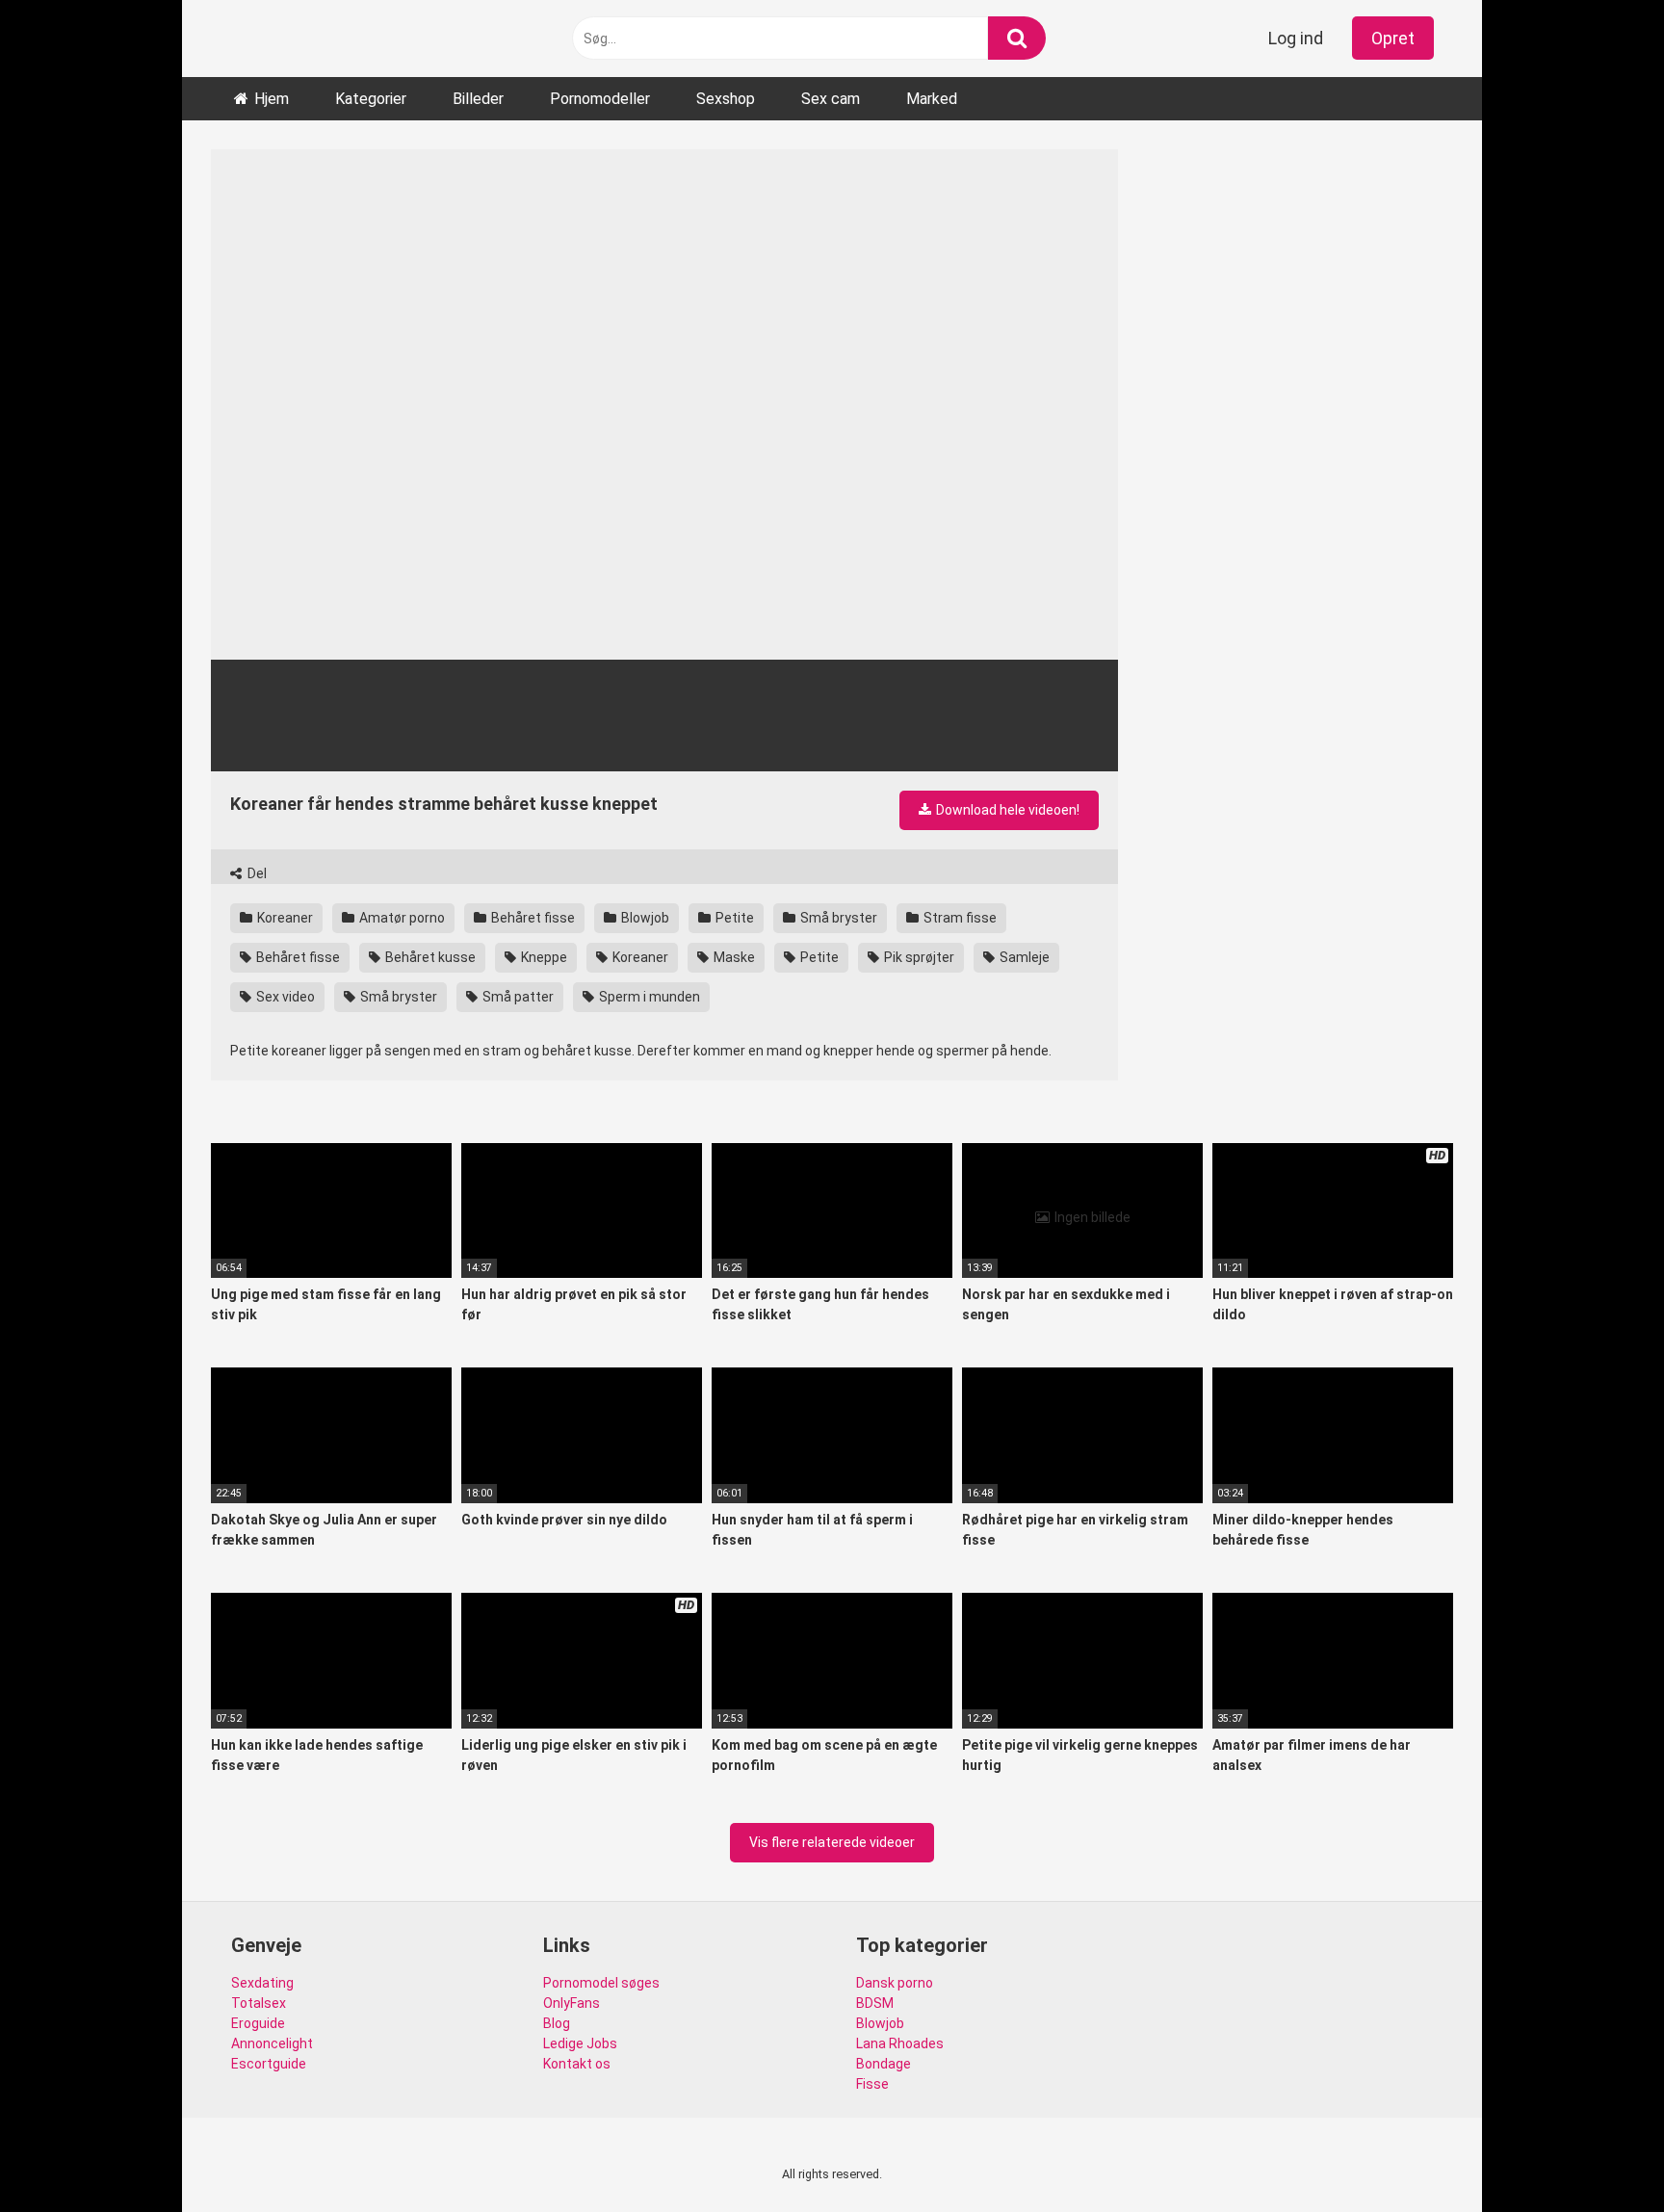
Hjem (272, 99)
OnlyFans (572, 2003)
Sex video (284, 997)
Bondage (884, 2064)
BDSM (875, 2003)
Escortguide (269, 2064)
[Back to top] (1599, 2154)
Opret (1393, 38)
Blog (557, 2023)
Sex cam (831, 99)
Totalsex (259, 2003)
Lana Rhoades (900, 2043)
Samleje (1023, 957)
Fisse (872, 2084)
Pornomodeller (600, 99)
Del (256, 873)
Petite (733, 918)
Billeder (478, 99)
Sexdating (262, 1983)
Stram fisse (959, 918)
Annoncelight (272, 2043)
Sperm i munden (648, 997)
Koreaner (284, 918)
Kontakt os (577, 2064)
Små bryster (837, 918)
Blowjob (644, 918)
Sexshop (726, 99)
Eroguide (258, 2023)
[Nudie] (236, 39)
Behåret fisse (532, 918)
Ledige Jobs (580, 2043)
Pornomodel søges (601, 1983)
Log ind (1296, 38)
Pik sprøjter (918, 957)
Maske (733, 957)
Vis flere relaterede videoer (832, 1842)
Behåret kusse (429, 957)
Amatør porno (401, 918)
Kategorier (371, 99)
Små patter (517, 997)
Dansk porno (895, 1983)
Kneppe (543, 957)
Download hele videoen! (1006, 810)
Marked (932, 99)
